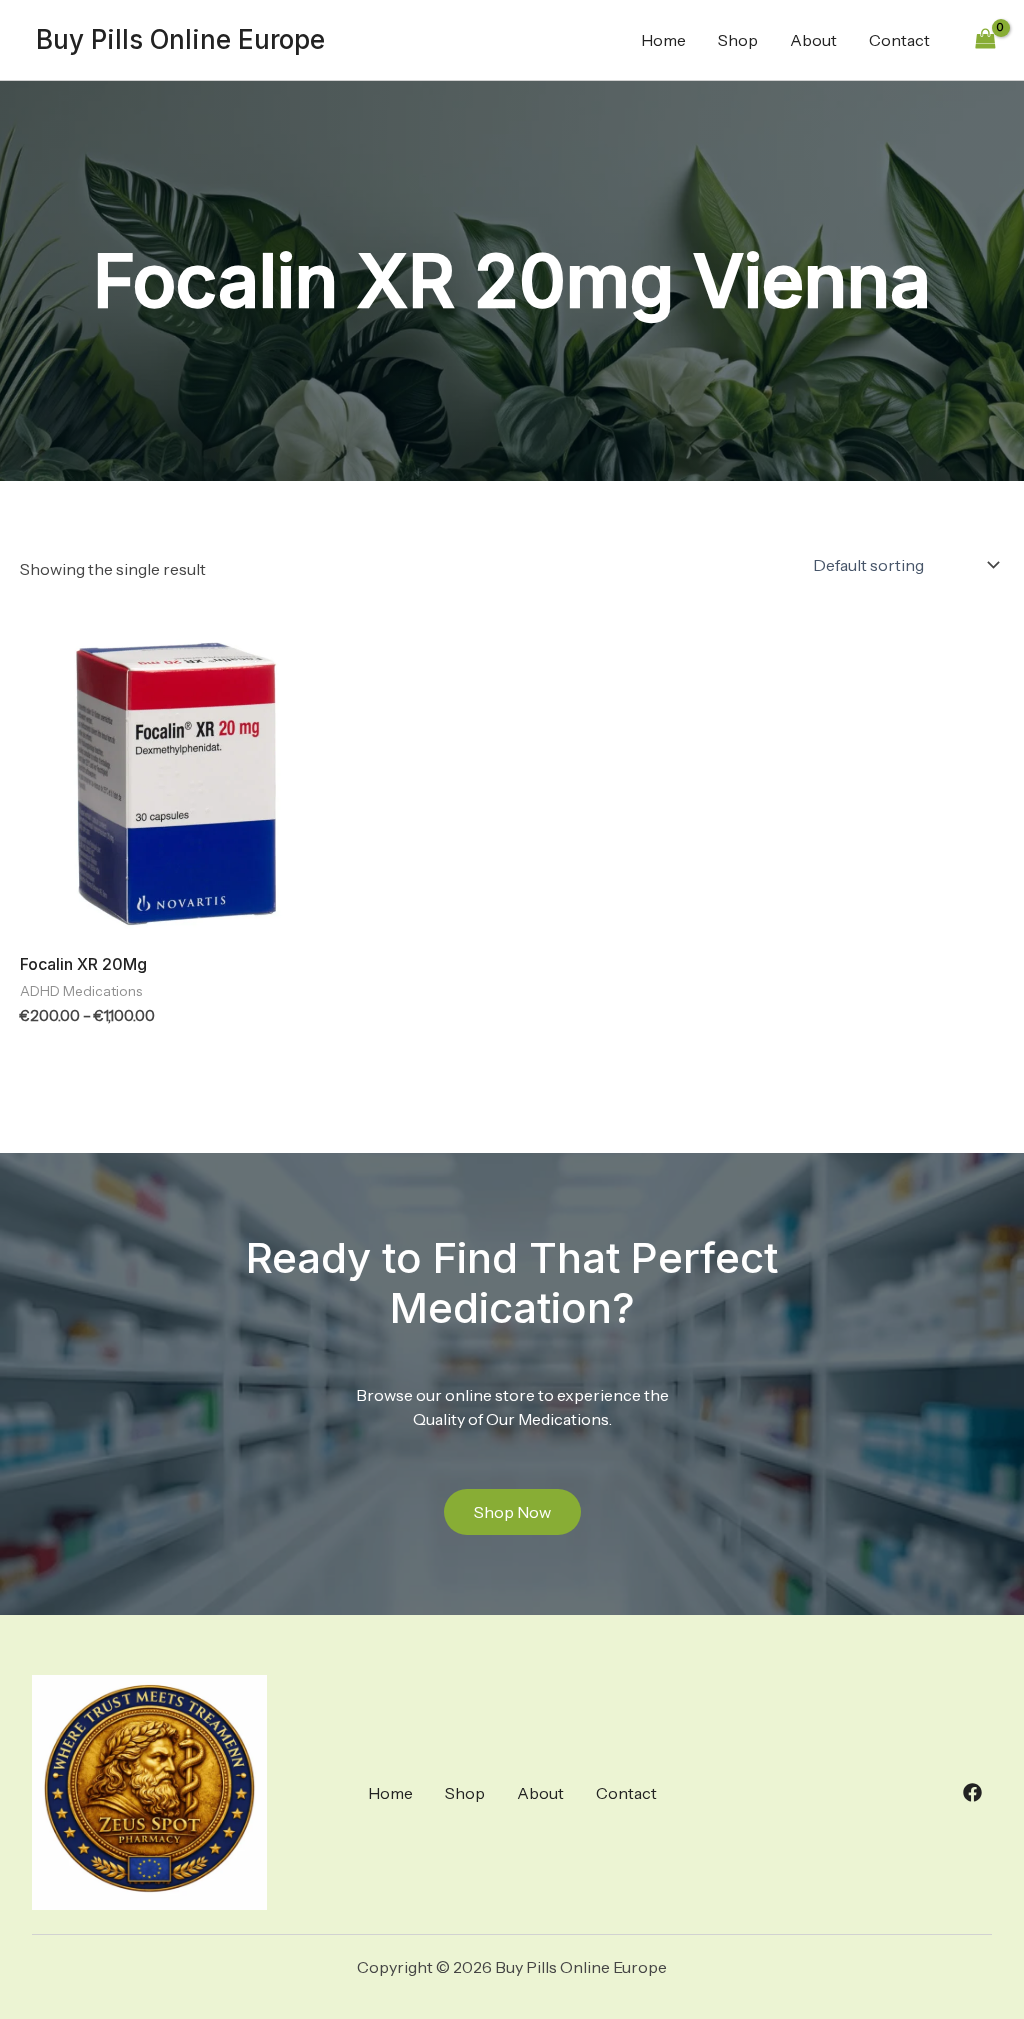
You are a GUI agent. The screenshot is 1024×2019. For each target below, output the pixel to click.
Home (663, 40)
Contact (899, 40)
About (813, 40)
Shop (738, 40)
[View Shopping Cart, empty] (985, 39)
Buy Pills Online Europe (180, 39)
